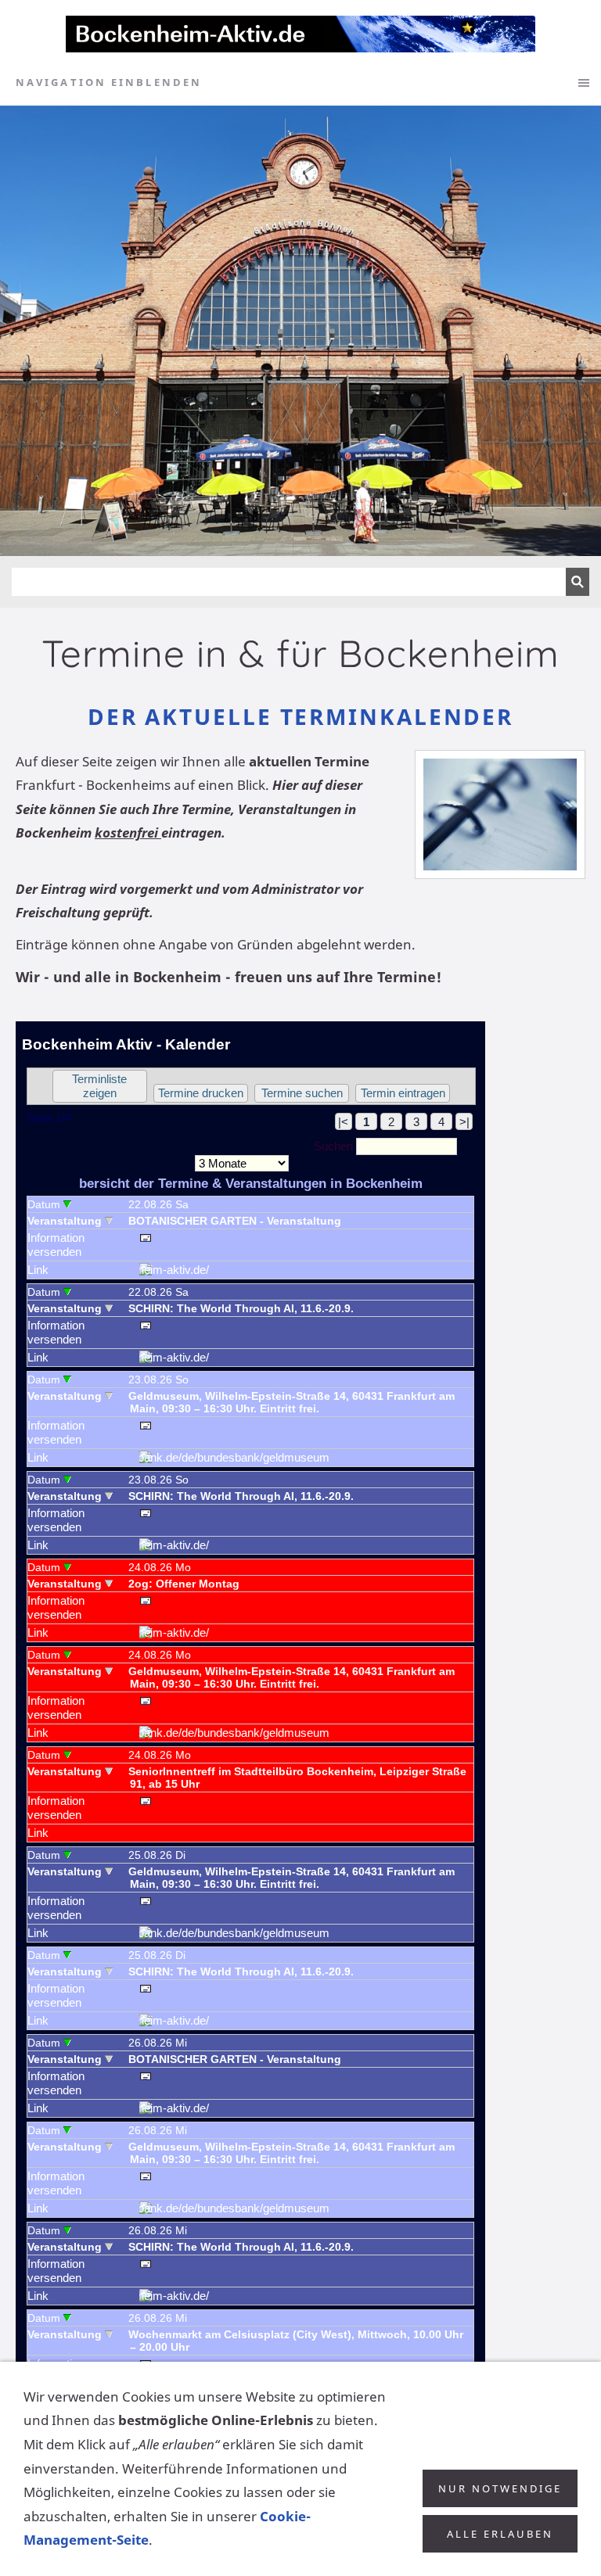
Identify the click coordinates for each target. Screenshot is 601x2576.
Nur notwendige (500, 2488)
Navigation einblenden (109, 82)
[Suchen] (578, 582)
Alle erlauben (500, 2534)
